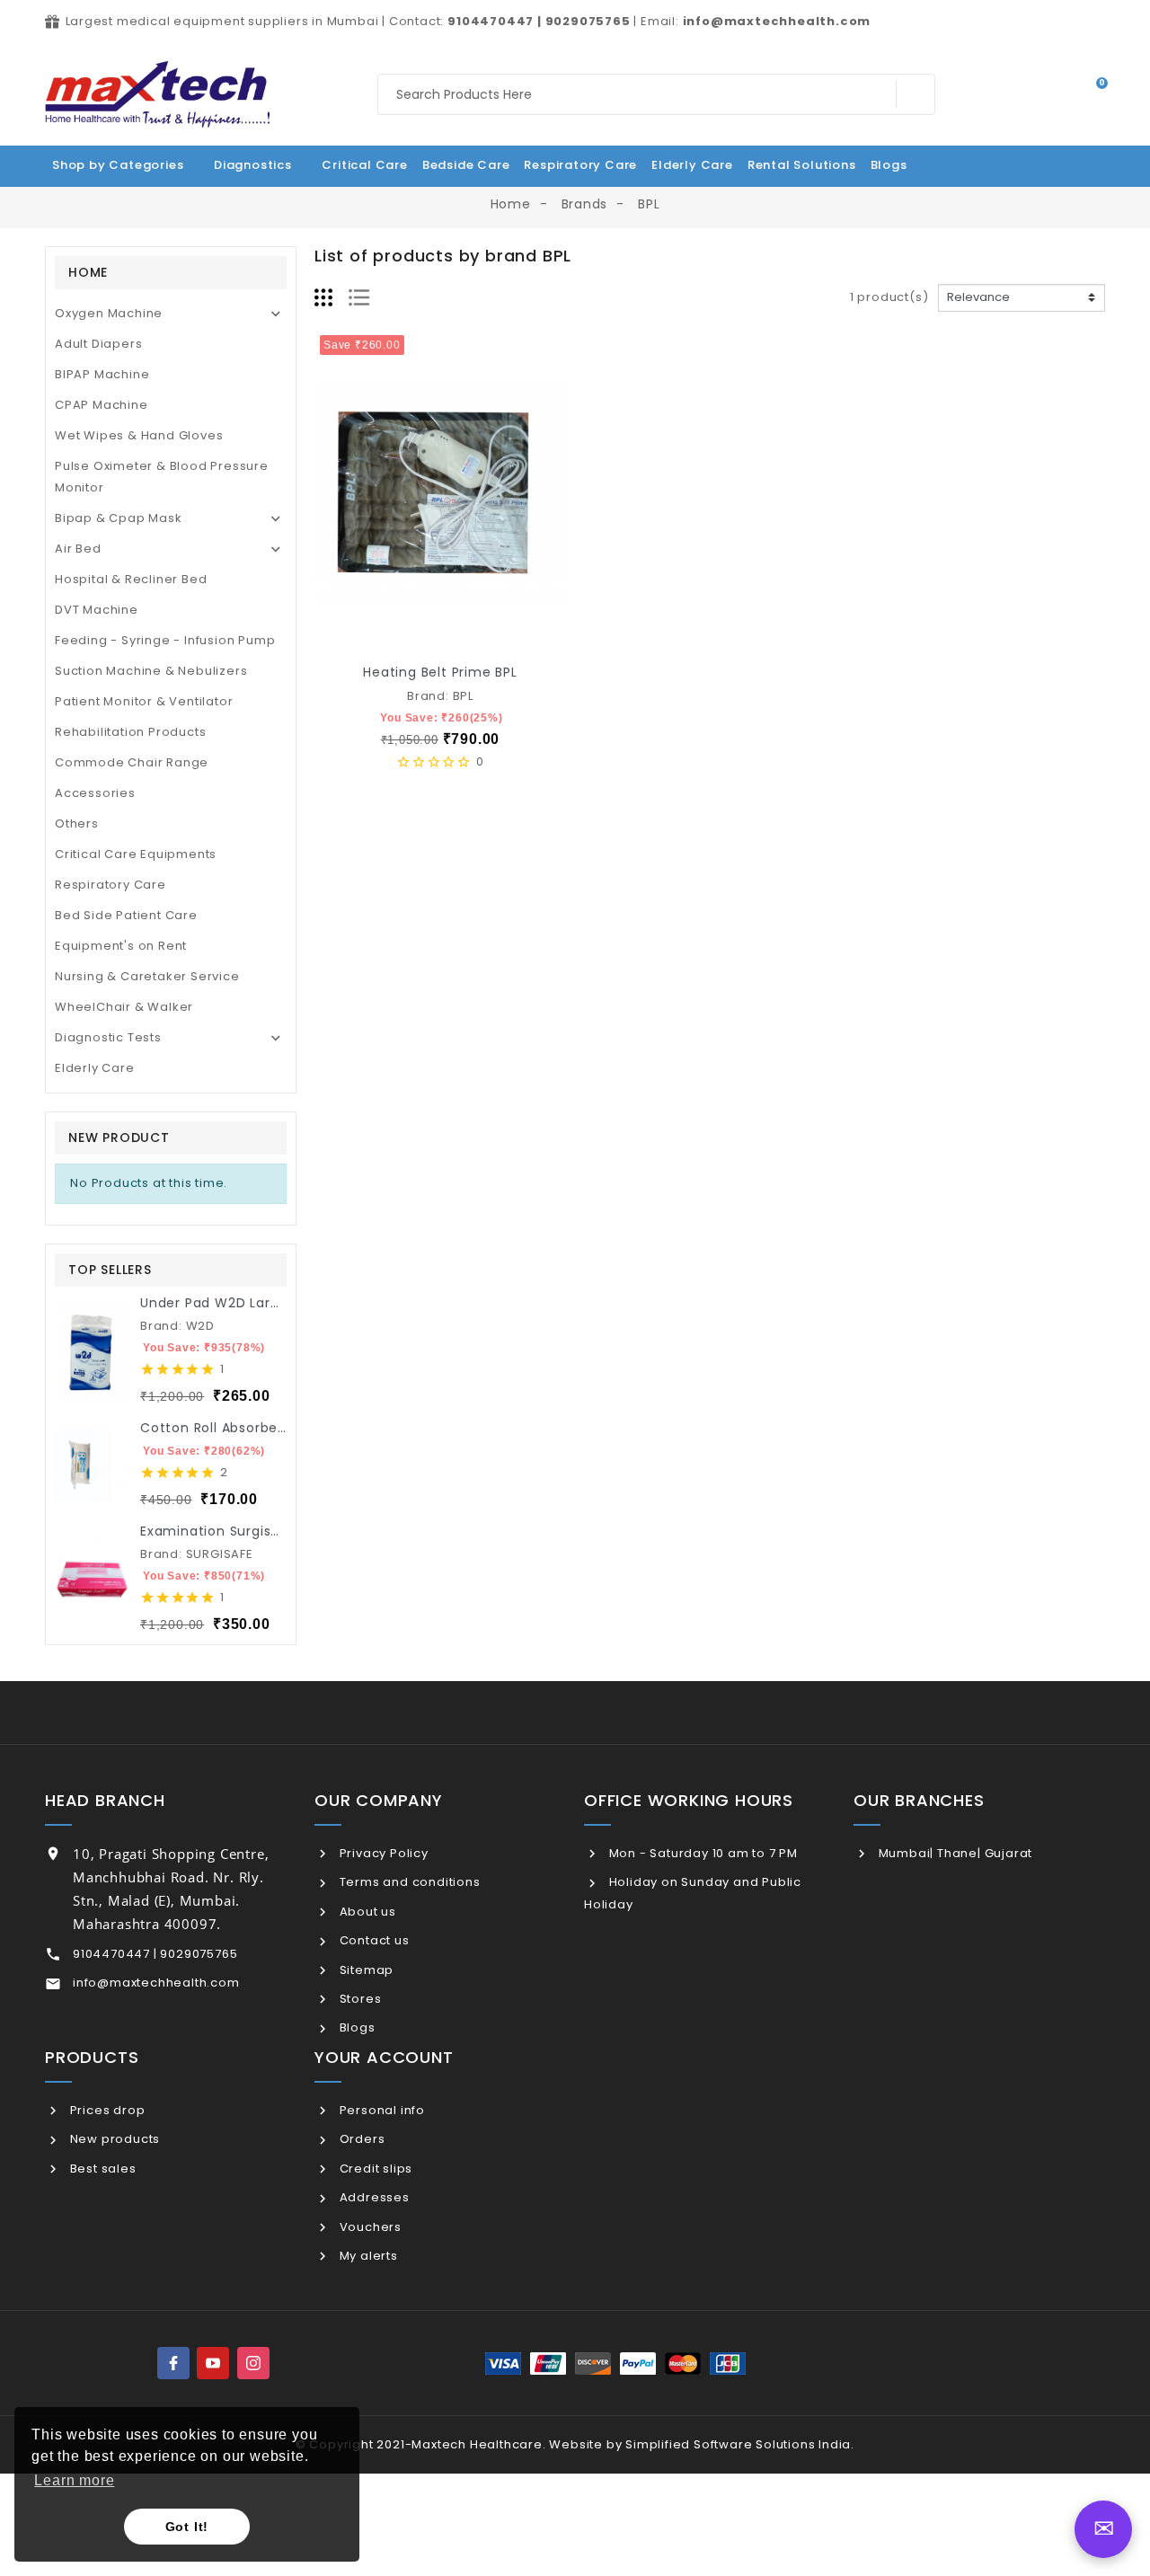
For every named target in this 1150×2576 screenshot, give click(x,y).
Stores (358, 1999)
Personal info (380, 2110)
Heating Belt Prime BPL (440, 672)
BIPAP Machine (102, 374)
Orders (360, 2139)
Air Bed (78, 549)
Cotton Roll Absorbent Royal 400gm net (279, 1428)
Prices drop (106, 2110)
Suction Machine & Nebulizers (151, 671)
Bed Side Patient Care (126, 915)
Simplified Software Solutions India (738, 2444)
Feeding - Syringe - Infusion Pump (165, 640)
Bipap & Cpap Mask (119, 518)
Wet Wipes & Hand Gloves (139, 435)
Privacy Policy (382, 1853)
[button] (897, 164)
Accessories (95, 793)
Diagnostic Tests (108, 1037)
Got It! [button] (187, 2527)
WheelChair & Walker (124, 1007)
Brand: (161, 1326)
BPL (463, 696)
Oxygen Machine (109, 313)
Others (77, 823)
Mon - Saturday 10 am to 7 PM (702, 1853)
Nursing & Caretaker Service (147, 976)
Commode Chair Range (132, 762)
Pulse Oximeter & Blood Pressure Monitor (162, 477)
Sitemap (365, 1970)
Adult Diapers (98, 344)
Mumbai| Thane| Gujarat (954, 1853)
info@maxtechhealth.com (156, 1983)
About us (366, 1912)
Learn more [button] (74, 2480)
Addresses (373, 2197)
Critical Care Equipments (136, 854)
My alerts (367, 2256)
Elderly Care (95, 1068)
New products (113, 2139)
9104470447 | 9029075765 (155, 1954)
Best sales (102, 2169)
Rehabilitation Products (130, 732)
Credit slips (374, 2169)
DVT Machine (97, 610)
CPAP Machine (102, 405)
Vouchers (369, 2227)
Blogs (356, 2027)
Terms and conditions (408, 1882)
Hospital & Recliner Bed (131, 579)
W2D (200, 1326)
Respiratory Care (111, 885)
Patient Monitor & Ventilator (144, 701)
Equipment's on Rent (121, 946)
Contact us (373, 1940)
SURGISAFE (220, 1554)
